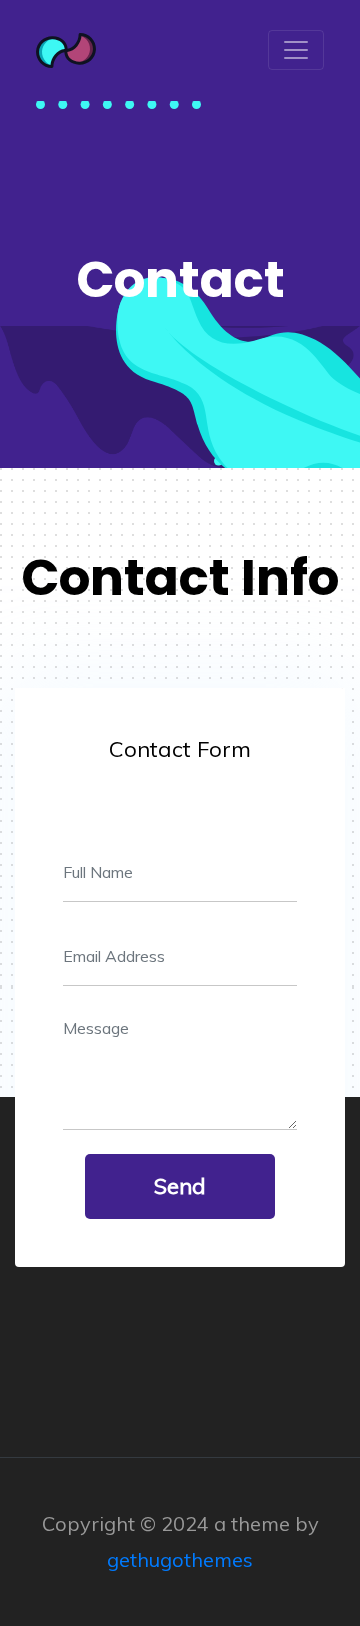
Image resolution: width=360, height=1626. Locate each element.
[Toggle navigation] (296, 50)
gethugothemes (180, 1559)
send (180, 1186)
